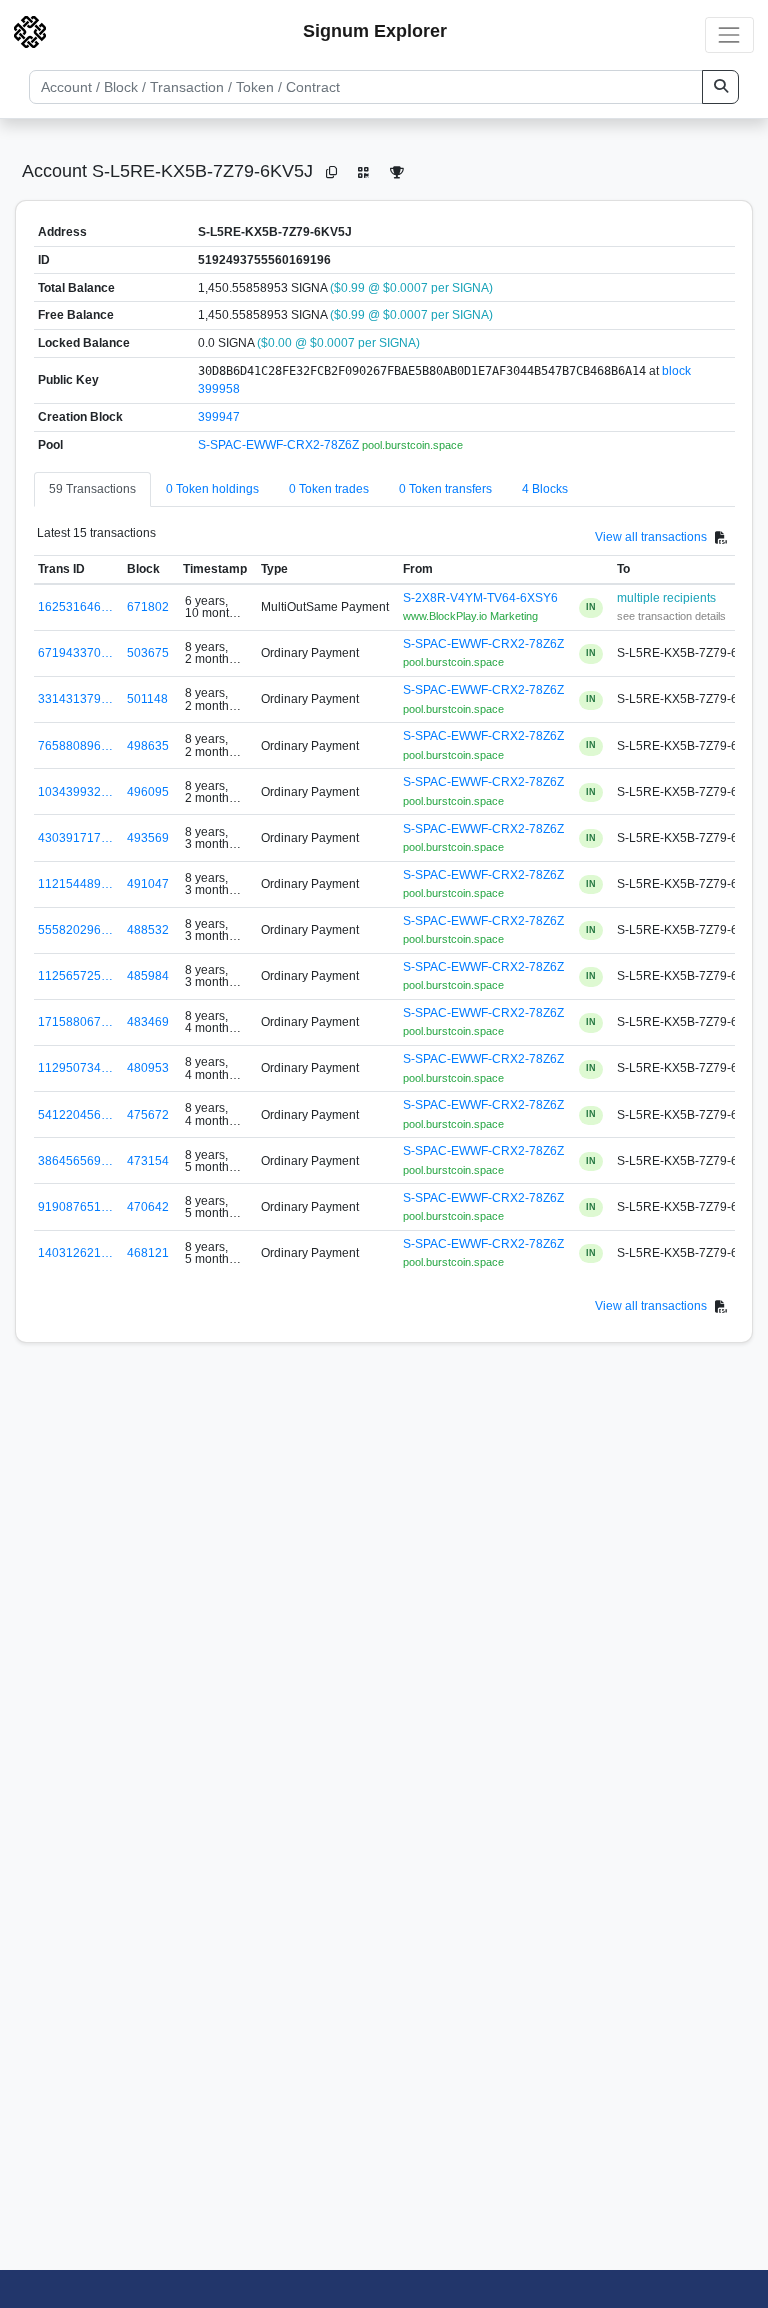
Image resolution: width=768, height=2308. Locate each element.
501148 (147, 699)
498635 (148, 746)
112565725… (75, 976)
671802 (148, 607)
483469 (148, 1022)
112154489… (75, 884)
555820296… (75, 930)
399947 (219, 417)
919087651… (75, 1207)
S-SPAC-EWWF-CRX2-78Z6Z (280, 445)
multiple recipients (666, 598)
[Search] (720, 87)
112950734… (75, 1068)
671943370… (75, 653)
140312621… (75, 1253)
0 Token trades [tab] (329, 489)
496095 (148, 792)
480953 (148, 1068)
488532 (148, 930)
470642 (148, 1207)
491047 (148, 884)
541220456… (75, 1115)
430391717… (75, 838)
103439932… (75, 792)
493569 (148, 838)
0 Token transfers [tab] (445, 489)
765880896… (75, 746)
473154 (148, 1161)
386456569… (75, 1161)
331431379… (75, 699)
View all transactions (651, 537)
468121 (148, 1253)
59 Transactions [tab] (92, 489)
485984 (148, 976)
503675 (148, 653)
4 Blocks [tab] (545, 489)
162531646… (75, 607)
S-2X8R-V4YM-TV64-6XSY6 (480, 598)
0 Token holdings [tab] (212, 489)
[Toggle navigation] (729, 34)
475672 (148, 1115)
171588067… (75, 1022)
